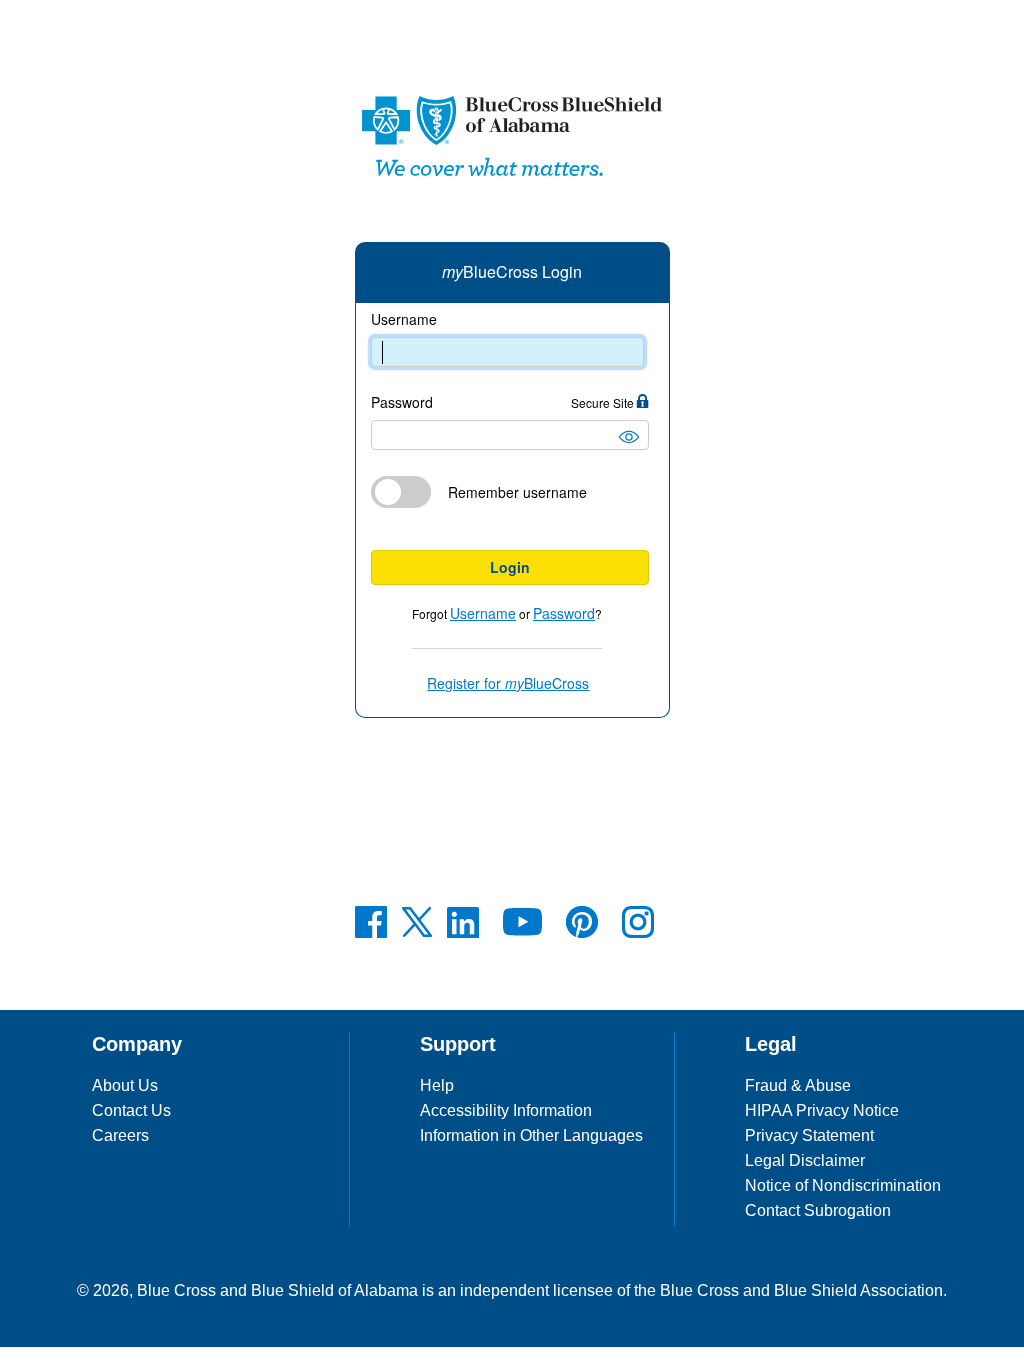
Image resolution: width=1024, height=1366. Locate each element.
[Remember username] (510, 532)
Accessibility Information (506, 1110)
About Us (125, 1085)
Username (404, 319)
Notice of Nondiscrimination (843, 1185)
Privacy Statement (809, 1135)
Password (504, 402)
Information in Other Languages (531, 1135)
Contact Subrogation (818, 1210)
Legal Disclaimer (805, 1160)
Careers (120, 1135)
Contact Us (131, 1110)
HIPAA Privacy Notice (822, 1110)
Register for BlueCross (508, 683)
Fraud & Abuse (798, 1085)
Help (437, 1085)
